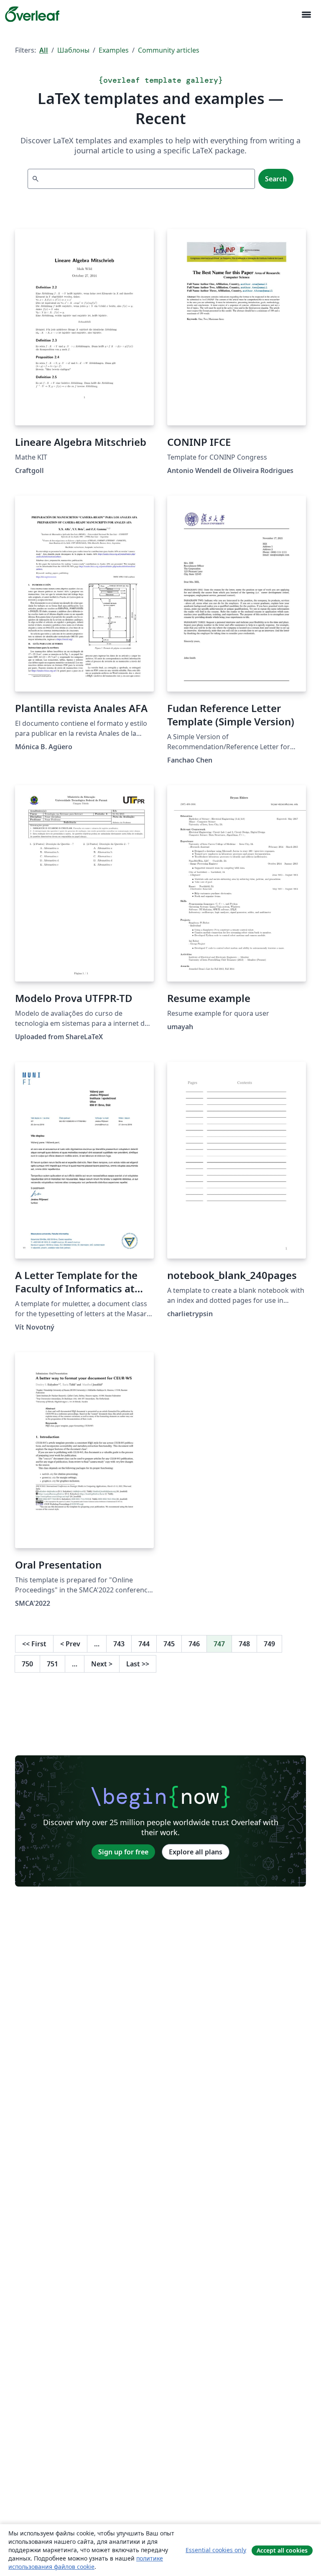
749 (269, 1644)
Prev (70, 1644)
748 (244, 1644)
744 (144, 1644)
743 (119, 1644)
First (34, 1644)
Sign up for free (123, 1852)
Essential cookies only (216, 2550)
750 (27, 1664)
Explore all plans (196, 1852)
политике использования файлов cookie (86, 2562)
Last (138, 1664)
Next (102, 1664)
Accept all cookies (282, 2550)
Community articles (169, 50)
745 (169, 1644)
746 (194, 1644)
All (44, 50)
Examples (114, 50)
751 (52, 1664)
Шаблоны (73, 50)
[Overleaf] (32, 14)
